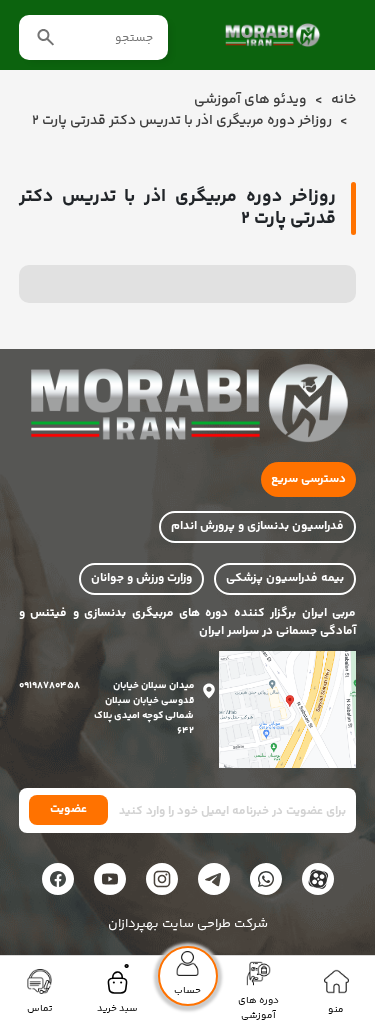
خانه (343, 100)
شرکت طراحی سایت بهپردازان (188, 924)
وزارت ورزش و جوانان (141, 578)
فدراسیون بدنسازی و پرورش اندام (257, 526)
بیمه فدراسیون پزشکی (285, 578)
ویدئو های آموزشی (250, 100)
